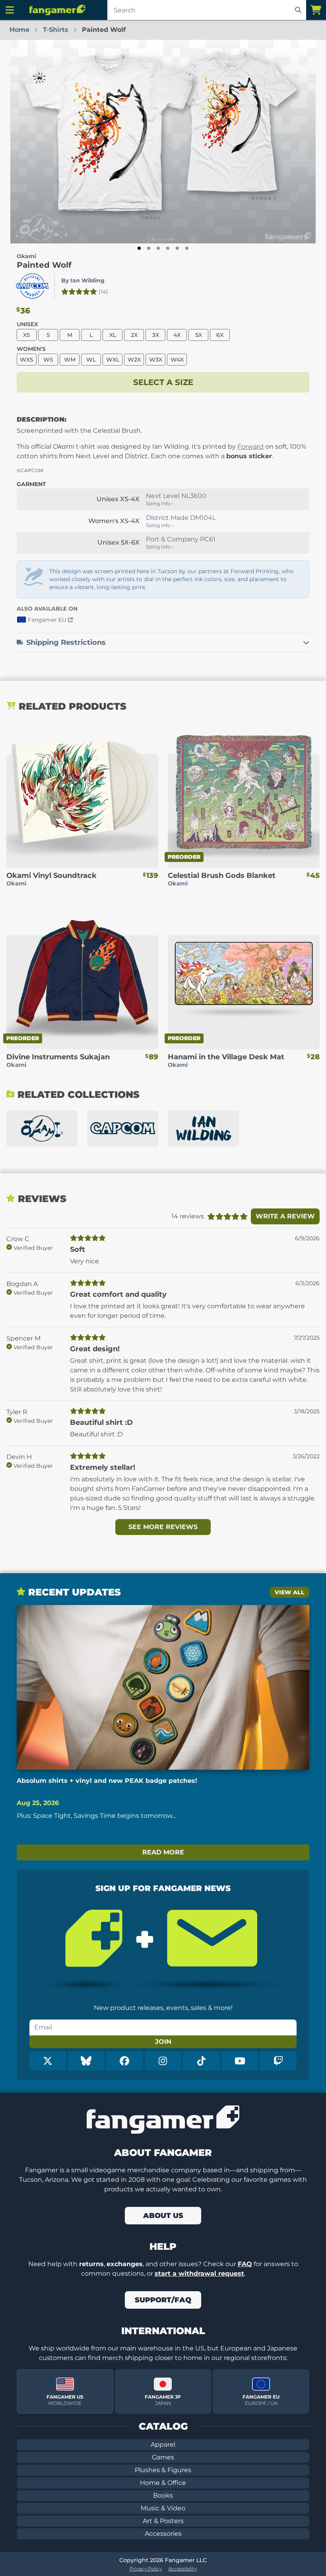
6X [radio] (220, 335)
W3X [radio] (156, 360)
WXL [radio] (113, 360)
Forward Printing (255, 571)
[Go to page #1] (139, 248)
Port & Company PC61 (181, 539)
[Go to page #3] (158, 248)
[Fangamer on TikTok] (201, 2061)
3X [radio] (156, 335)
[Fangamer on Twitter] (48, 2061)
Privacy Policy (146, 2569)
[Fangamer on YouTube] (240, 2061)
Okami (26, 256)
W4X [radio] (177, 360)
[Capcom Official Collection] (123, 1128)
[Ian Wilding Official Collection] (203, 1128)
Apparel (163, 2445)
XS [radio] (27, 335)
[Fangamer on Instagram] (163, 2061)
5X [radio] (199, 335)
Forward (250, 447)
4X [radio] (177, 335)
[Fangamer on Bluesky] (86, 2061)
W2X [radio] (134, 360)
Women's (31, 349)
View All (290, 1592)
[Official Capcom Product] (32, 286)
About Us (163, 2216)
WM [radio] (70, 360)
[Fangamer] (57, 10)
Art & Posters (163, 2521)
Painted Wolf (44, 265)
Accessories (163, 2534)
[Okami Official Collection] (42, 1128)
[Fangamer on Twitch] (278, 2061)
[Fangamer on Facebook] (125, 2061)
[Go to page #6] (187, 248)
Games (163, 2457)
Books (163, 2495)
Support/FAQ (163, 2300)
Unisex (27, 324)
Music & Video (163, 2508)
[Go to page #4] (168, 248)
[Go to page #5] (177, 248)
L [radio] (91, 335)
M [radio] (70, 335)
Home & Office (163, 2483)
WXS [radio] (27, 360)
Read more (163, 1852)
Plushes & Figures (163, 2470)
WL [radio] (91, 360)
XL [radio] (113, 335)
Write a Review (285, 1216)
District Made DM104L (181, 518)
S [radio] (48, 335)
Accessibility (182, 2569)
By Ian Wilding (83, 280)
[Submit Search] (298, 10)
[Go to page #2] (149, 248)
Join (163, 2042)
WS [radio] (48, 360)
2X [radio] (134, 335)
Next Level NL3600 (176, 496)
